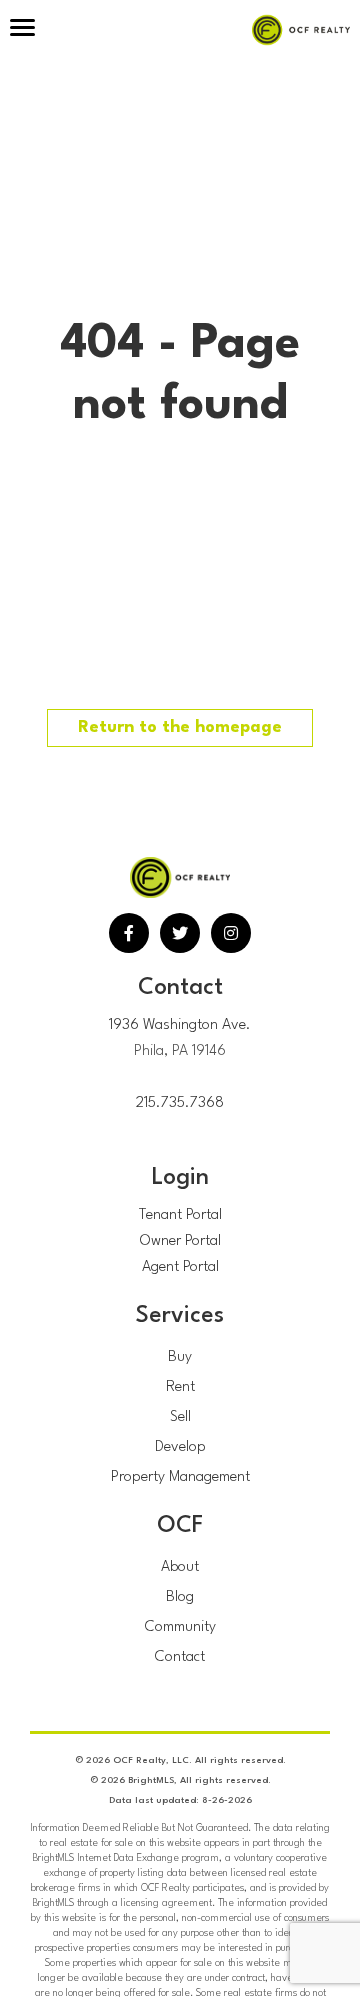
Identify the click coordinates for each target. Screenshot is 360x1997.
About (180, 1567)
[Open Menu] (22, 30)
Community (180, 1627)
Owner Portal (180, 1241)
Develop (180, 1447)
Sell (180, 1417)
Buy (180, 1357)
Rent (180, 1387)
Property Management (180, 1477)
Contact (180, 1657)
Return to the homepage (180, 727)
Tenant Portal (180, 1215)
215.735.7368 (180, 1103)
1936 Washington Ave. (180, 1025)
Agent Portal (180, 1267)
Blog (180, 1597)
